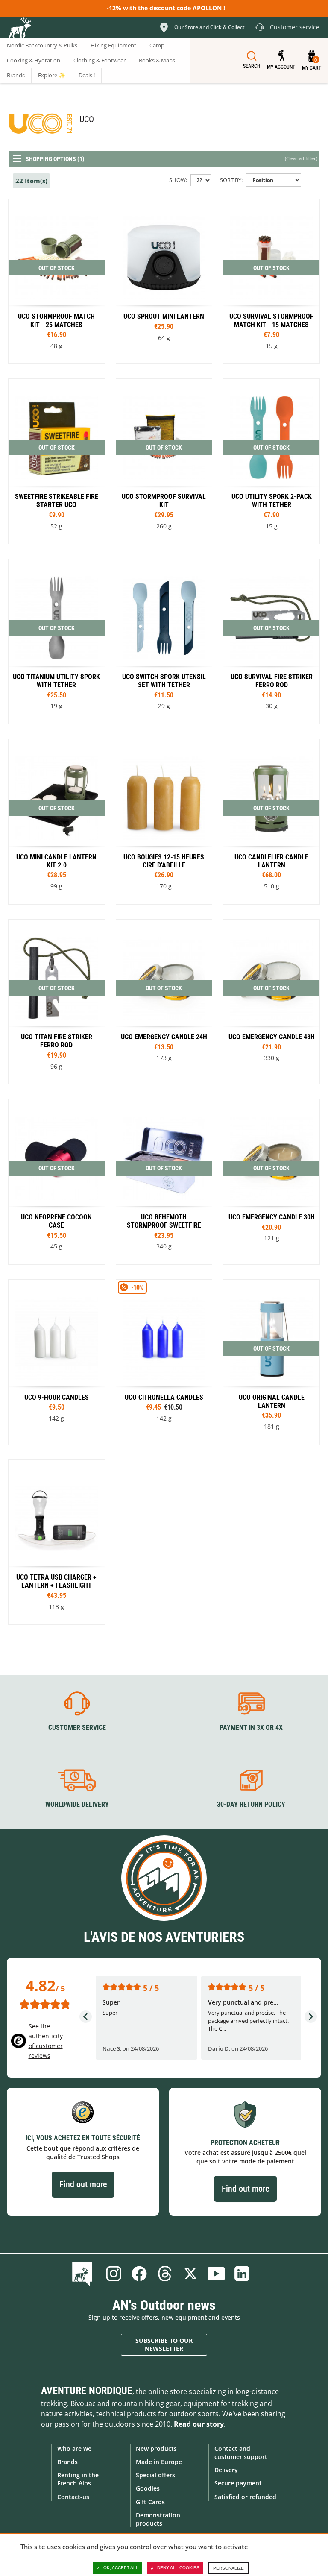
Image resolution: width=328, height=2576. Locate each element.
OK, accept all (121, 2568)
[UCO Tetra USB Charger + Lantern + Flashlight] (57, 1542)
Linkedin (242, 2274)
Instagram (114, 2274)
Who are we (74, 2449)
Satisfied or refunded (245, 2497)
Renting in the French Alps (78, 2479)
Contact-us (73, 2497)
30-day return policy (251, 1804)
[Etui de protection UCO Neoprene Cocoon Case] (57, 1182)
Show (177, 180)
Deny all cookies (178, 2568)
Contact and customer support (241, 2453)
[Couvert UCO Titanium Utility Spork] (57, 642)
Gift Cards (150, 2502)
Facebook (139, 2274)
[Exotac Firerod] (271, 642)
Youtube (216, 2274)
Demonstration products (158, 2519)
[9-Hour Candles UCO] (164, 822)
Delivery (226, 2470)
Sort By (231, 180)
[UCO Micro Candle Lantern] (271, 1362)
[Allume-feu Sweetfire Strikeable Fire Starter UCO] (57, 461)
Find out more (83, 2184)
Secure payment (238, 2483)
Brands (67, 2462)
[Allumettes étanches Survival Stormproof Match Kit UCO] (271, 281)
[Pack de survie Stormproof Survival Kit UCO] (164, 461)
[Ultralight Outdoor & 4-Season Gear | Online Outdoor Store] (20, 29)
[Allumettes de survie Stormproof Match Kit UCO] (57, 281)
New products (156, 2449)
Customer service (77, 1728)
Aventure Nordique (87, 2391)
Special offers (155, 2475)
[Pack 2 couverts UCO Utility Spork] (271, 461)
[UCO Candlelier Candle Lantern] (271, 822)
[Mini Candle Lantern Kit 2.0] (57, 822)
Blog (84, 2274)
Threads (165, 2274)
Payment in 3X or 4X (251, 1728)
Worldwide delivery (77, 1804)
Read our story (199, 2424)
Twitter (190, 2274)
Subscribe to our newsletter (164, 2345)
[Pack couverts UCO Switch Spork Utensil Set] (164, 642)
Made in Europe (159, 2462)
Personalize (228, 2568)
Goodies (148, 2488)
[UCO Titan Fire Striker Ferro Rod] (57, 1002)
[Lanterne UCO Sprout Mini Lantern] (164, 281)
